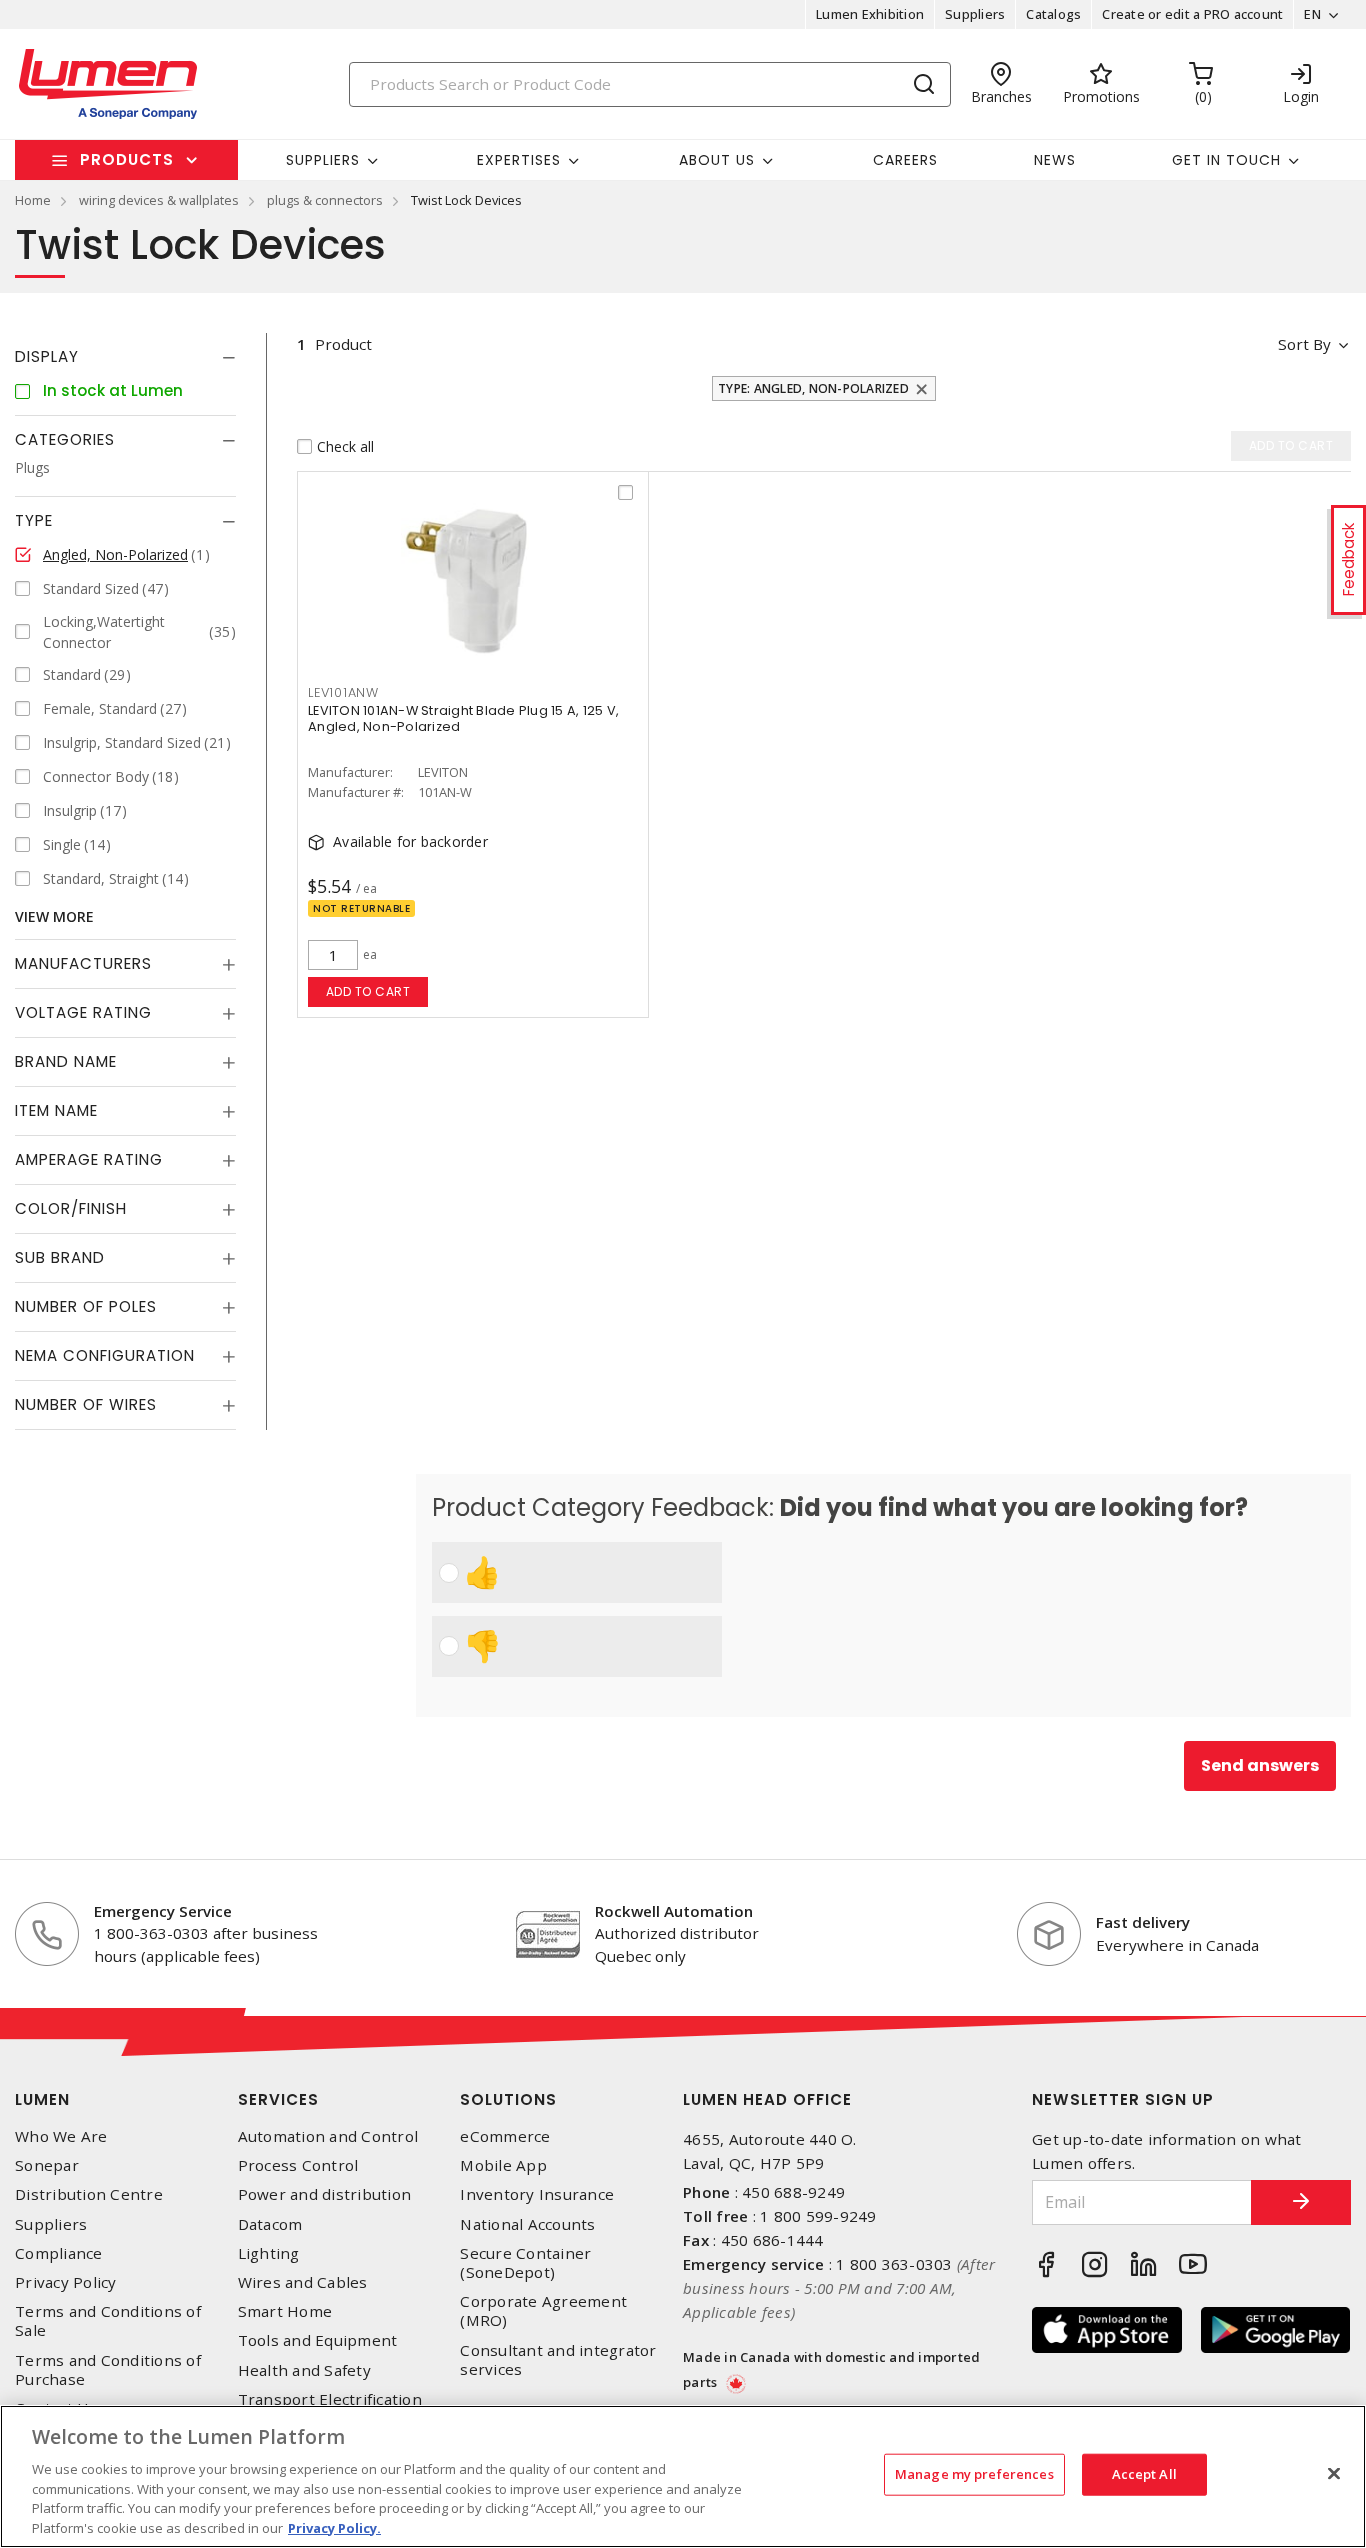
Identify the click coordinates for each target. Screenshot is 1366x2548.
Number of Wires (86, 1404)
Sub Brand (60, 1257)
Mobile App (503, 2165)
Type (34, 520)
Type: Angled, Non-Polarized (813, 388)
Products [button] (127, 159)
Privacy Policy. (334, 2527)
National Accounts (527, 2224)
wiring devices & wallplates (159, 200)
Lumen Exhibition (870, 14)
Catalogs (1053, 14)
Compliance (59, 2253)
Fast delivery (1143, 1922)
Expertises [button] (519, 160)
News (1055, 160)
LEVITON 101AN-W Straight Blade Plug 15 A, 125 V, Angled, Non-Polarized (463, 718)
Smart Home (285, 2311)
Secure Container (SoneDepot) (525, 2263)
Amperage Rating (89, 1159)
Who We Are (61, 2136)
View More (54, 916)
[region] (683, 2476)
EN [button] (1312, 14)
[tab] (125, 357)
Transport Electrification (330, 2399)
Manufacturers (83, 963)
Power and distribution (325, 2194)
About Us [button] (717, 160)
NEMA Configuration (105, 1355)
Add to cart (368, 991)
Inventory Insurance (537, 2194)
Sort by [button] (1304, 344)
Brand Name (66, 1061)
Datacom (270, 2224)
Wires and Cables (303, 2282)
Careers (905, 160)
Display (47, 356)
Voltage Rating (83, 1012)
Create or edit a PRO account (1192, 14)
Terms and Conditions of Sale (108, 2321)
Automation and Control (328, 2136)
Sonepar (47, 2165)
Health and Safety (304, 2370)
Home (33, 200)
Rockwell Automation (674, 1911)
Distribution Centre (89, 2194)
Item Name (56, 1110)
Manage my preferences (974, 2474)
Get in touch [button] (1226, 160)
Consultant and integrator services (558, 2360)
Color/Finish (71, 1208)
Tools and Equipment (318, 2340)
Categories (65, 439)
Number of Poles (86, 1306)
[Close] (1334, 2474)
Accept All (1144, 2474)
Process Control (298, 2165)
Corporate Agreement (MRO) (543, 2311)
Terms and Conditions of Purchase (108, 2370)
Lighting (269, 2253)
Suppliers (975, 14)
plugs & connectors (325, 200)
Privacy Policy (66, 2282)
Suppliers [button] (323, 160)
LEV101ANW (343, 692)
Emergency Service (163, 1911)
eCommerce (505, 2136)
